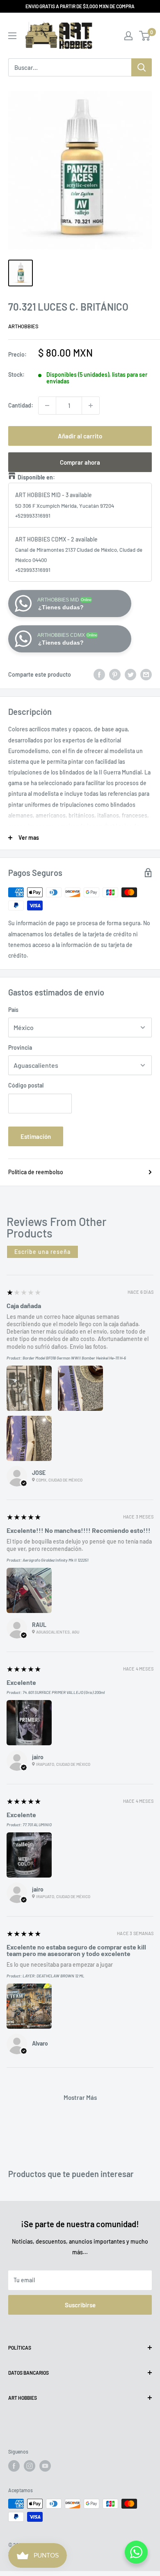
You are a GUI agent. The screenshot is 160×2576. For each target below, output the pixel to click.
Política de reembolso (36, 1172)
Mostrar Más (80, 2097)
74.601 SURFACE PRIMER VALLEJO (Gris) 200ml (64, 1692)
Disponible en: (36, 477)
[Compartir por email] (146, 675)
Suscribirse (80, 2305)
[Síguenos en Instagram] (30, 2466)
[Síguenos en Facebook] (14, 2466)
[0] (145, 36)
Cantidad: (21, 405)
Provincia (20, 1047)
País (13, 1010)
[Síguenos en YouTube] (45, 2466)
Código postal (26, 1085)
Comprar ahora (80, 462)
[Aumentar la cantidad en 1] (91, 406)
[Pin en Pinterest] (115, 675)
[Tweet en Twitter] (130, 675)
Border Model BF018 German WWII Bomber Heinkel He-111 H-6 (74, 1358)
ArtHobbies (23, 326)
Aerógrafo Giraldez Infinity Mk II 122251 (55, 1560)
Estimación (36, 1136)
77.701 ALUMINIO (37, 1825)
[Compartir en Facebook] (99, 675)
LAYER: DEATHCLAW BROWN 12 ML (54, 1976)
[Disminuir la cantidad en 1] (47, 406)
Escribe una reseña (42, 1252)
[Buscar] (142, 67)
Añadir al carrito (80, 436)
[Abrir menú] (12, 36)
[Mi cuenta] (128, 36)
